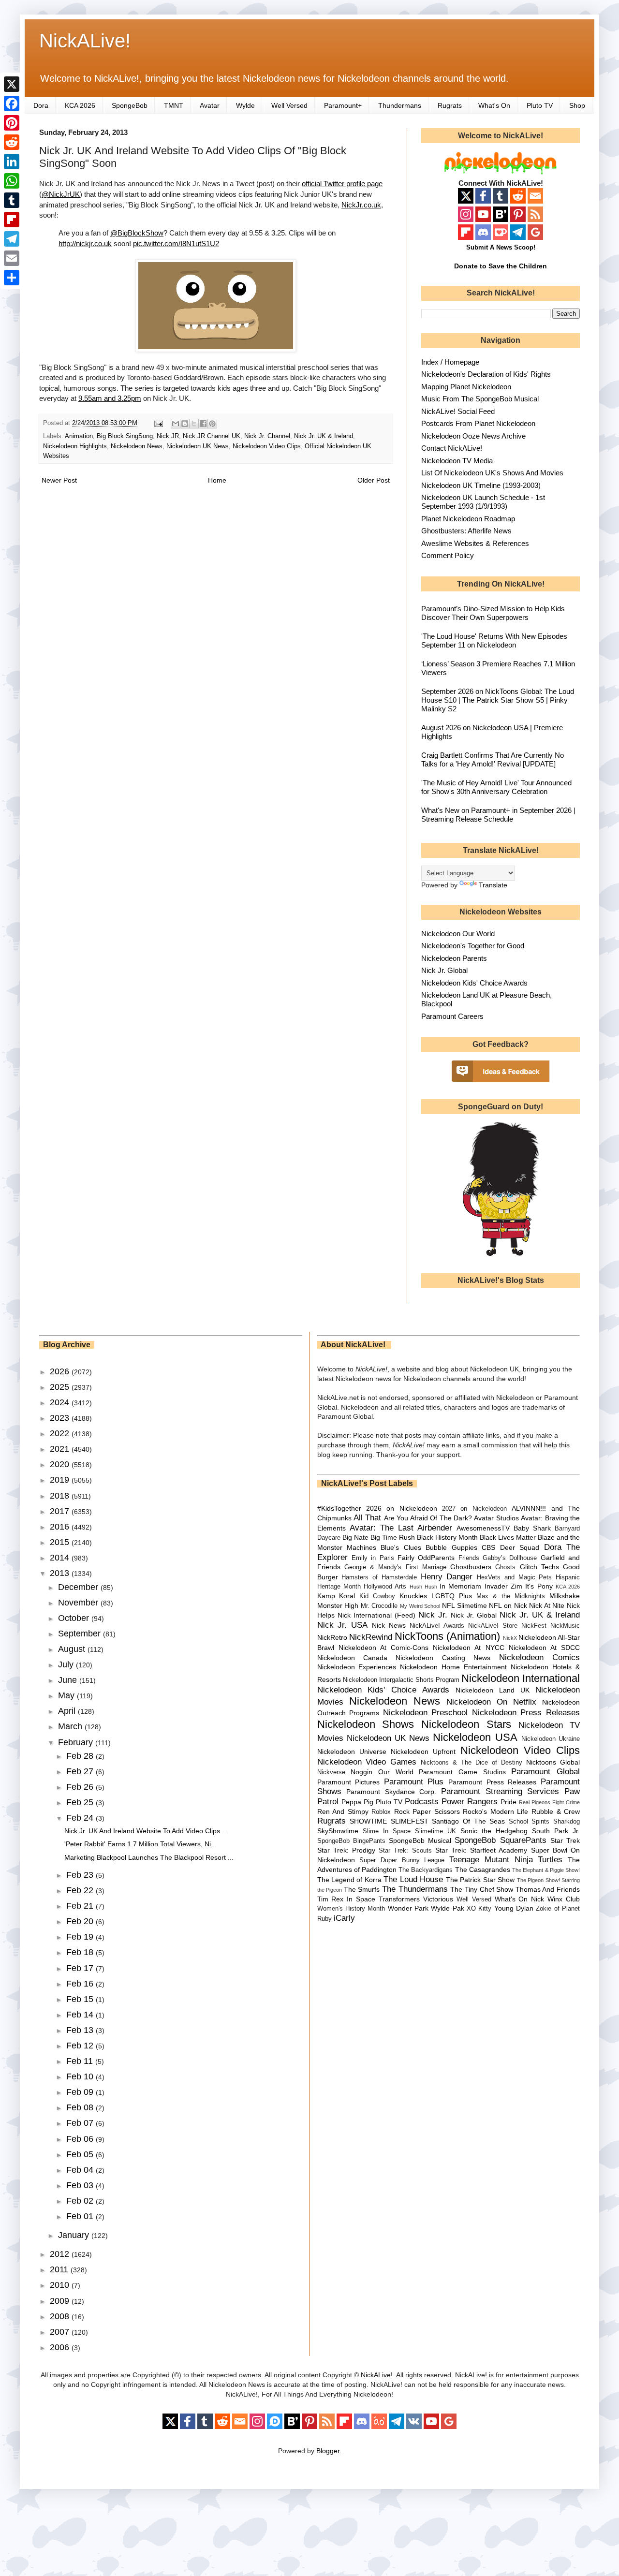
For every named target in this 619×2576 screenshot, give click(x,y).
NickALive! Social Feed (458, 411)
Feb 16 (81, 1984)
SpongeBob (130, 105)
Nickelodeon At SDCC (544, 1648)
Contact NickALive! (452, 448)
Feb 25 (81, 1802)
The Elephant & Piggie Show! (546, 1870)
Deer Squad (520, 1547)
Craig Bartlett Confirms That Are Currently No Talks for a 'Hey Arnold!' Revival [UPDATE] (493, 759)
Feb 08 (81, 2107)
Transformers (399, 1899)
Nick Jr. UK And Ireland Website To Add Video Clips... (145, 1831)
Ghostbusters (471, 1567)
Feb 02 (81, 2201)
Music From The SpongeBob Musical (480, 399)
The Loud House (413, 1879)
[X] (12, 84)
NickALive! (85, 41)
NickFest (534, 1626)
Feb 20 (81, 1921)
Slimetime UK (435, 1831)
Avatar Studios (496, 1518)
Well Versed (289, 105)
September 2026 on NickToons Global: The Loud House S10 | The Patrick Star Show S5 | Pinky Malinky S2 (498, 700)
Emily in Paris (373, 1558)
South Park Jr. (556, 1831)
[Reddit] (12, 142)
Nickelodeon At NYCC (468, 1648)
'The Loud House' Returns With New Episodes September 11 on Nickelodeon (494, 640)
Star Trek (565, 1840)
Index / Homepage (450, 362)
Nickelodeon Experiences (357, 1667)
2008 (61, 2316)
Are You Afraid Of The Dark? (428, 1518)
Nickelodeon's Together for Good (473, 946)
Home (217, 480)
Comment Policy (448, 555)
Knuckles (413, 1596)
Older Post (374, 480)
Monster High (338, 1605)
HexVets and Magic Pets (514, 1577)
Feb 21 (81, 1906)
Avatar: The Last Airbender (401, 1528)
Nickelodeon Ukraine (551, 1739)
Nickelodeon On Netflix (491, 1702)
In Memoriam (460, 1586)
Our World (396, 1772)
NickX (510, 1638)
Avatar (210, 105)
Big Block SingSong (125, 436)
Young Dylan (514, 1908)
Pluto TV (540, 105)
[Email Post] (158, 423)
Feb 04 (81, 2170)
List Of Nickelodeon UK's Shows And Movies (492, 473)
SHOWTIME (368, 1821)
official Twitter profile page (342, 184)
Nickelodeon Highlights (75, 446)
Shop (577, 105)
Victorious (438, 1899)
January (75, 2235)
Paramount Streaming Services (500, 1791)
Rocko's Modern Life (495, 1811)
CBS (488, 1547)
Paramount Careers (452, 1016)
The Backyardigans (426, 1870)
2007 (61, 2332)
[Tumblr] (12, 200)
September (81, 1634)
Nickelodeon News (137, 446)
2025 (61, 1387)
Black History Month (447, 1537)
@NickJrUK (61, 194)
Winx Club (564, 1899)
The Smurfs (362, 1889)
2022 (61, 1433)
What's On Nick (520, 1899)
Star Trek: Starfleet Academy (481, 1850)
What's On (494, 105)
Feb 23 (81, 1875)
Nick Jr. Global (444, 970)
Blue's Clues (401, 1547)
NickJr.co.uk (361, 205)
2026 (61, 1371)
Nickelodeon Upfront (423, 1752)
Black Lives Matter (508, 1537)
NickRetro (332, 1637)
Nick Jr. (433, 1615)
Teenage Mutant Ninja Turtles (506, 1860)
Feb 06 (81, 2139)
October (75, 1618)
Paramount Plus (414, 1782)
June (69, 1680)
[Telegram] (12, 239)
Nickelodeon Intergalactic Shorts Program (401, 1680)
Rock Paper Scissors (427, 1811)
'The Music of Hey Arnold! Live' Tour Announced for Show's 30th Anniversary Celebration (496, 787)
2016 (61, 1527)
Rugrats (450, 105)
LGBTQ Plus (452, 1596)
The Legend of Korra (349, 1880)
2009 (61, 2301)
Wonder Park (408, 1908)
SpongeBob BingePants (351, 1841)
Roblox (381, 1812)
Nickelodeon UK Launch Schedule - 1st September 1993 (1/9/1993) (483, 502)
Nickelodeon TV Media (457, 461)
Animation (79, 436)
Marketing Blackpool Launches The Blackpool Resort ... (149, 1857)
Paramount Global (545, 1772)
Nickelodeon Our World (458, 934)
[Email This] (176, 424)
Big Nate (355, 1537)
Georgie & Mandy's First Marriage (395, 1567)
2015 (61, 1542)
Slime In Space (387, 1831)
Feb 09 (81, 2092)
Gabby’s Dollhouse (510, 1558)
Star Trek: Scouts (405, 1851)
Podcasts (422, 1802)
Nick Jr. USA (343, 1625)
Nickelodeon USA (475, 1737)
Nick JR (168, 436)
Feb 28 (81, 1756)
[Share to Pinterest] (212, 424)
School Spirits (529, 1822)
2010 (61, 2285)
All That (367, 1518)
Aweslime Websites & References (475, 543)
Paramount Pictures (349, 1782)
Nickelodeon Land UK (493, 1690)
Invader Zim (503, 1586)
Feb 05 (81, 2154)
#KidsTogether (339, 1508)
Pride (508, 1802)
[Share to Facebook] (203, 424)
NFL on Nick (508, 1605)
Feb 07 (81, 2123)
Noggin (361, 1772)
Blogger (328, 2451)
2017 (61, 1511)
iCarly (344, 1918)
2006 (61, 2347)
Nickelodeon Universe (352, 1752)
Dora (41, 105)
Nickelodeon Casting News (443, 1658)
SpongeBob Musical (420, 1840)
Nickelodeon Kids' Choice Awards (474, 983)
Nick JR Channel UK (212, 436)
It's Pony (539, 1586)
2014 (61, 1558)
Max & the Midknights (511, 1596)
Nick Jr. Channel (267, 436)
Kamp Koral (336, 1596)
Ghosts (505, 1567)
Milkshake (565, 1596)
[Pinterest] (12, 123)
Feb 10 (81, 2076)
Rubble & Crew (556, 1811)
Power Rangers (470, 1802)
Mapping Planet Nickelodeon (466, 387)
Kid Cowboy (377, 1596)
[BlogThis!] (185, 424)
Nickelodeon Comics (539, 1657)
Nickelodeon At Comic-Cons (383, 1648)
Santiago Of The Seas (468, 1821)
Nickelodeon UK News (198, 446)
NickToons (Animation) (447, 1636)
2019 (61, 1480)
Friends (469, 1558)
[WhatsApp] (12, 181)
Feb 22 (81, 1890)
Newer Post (59, 480)
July (67, 1664)
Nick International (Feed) (376, 1615)
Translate (493, 885)
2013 (61, 1573)
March (71, 1726)
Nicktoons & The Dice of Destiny (472, 1763)
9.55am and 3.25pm (110, 398)
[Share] (12, 278)
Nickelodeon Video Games (367, 1762)
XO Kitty (479, 1909)
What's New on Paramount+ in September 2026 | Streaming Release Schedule (498, 815)
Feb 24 (81, 1818)
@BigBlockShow (137, 233)
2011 (60, 2269)
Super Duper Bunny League (402, 1860)
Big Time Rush (393, 1537)
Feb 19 (81, 1937)
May (67, 1695)
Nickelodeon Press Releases (526, 1713)
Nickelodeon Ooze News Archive (473, 436)
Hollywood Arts (385, 1587)
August (73, 1649)
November (79, 1603)
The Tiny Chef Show (482, 1889)
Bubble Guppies (451, 1547)
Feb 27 (81, 1771)
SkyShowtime (338, 1831)
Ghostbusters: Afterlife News (466, 531)
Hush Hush (423, 1587)
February (77, 1742)
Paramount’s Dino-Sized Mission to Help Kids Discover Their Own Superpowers (493, 613)
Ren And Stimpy (343, 1811)
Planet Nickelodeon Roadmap (468, 519)
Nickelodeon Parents (454, 958)
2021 (61, 1449)
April (68, 1711)
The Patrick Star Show (480, 1880)
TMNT (174, 105)
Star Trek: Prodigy (346, 1850)
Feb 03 (81, 2185)
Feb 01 (81, 2216)
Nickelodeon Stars (466, 1724)
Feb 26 (81, 1787)
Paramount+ (343, 105)
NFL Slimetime (464, 1605)
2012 (61, 2254)
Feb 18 (81, 1952)
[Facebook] (12, 103)
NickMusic (565, 1626)
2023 (61, 1418)
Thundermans (400, 105)
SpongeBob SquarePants (500, 1840)
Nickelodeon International (521, 1678)
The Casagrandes (483, 1869)
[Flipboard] (12, 220)
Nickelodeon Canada (352, 1658)
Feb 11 (81, 2061)
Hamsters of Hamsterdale (379, 1577)
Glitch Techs (539, 1567)
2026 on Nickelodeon (402, 1508)
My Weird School (420, 1606)
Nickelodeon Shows (366, 1724)
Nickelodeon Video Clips (267, 446)
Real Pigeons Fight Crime (549, 1802)
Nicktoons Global (553, 1762)
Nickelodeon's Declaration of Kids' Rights (486, 374)
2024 (61, 1402)
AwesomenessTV (483, 1528)
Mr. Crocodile (379, 1606)
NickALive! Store (493, 1626)
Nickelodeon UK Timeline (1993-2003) (481, 485)
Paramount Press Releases (492, 1782)
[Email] (12, 258)
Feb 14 (81, 2015)
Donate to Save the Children (501, 266)
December (79, 1587)
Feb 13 (81, 2030)
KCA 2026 (80, 105)
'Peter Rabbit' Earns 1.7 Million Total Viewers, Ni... (140, 1844)
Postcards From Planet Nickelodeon (478, 423)
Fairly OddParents (426, 1558)
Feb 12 (81, 2046)
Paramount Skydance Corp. (391, 1792)
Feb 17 (81, 1968)
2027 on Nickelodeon (474, 1509)
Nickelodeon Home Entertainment (453, 1667)
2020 (61, 1464)
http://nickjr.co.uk (85, 243)
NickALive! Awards (437, 1626)
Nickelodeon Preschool (426, 1713)
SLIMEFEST (410, 1821)
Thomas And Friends (548, 1889)
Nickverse (331, 1772)
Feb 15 (81, 1999)
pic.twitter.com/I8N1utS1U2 (176, 243)
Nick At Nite (547, 1605)
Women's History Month (351, 1909)
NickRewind (371, 1637)
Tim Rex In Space (346, 1899)
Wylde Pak (447, 1908)
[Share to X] (194, 424)
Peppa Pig (357, 1802)
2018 (61, 1496)
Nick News (389, 1625)
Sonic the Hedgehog (494, 1831)
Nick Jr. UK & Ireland (324, 436)
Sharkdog (567, 1822)
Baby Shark (532, 1528)
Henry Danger (447, 1577)
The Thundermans (415, 1889)
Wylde (245, 105)
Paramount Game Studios (462, 1772)
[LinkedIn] (12, 162)
